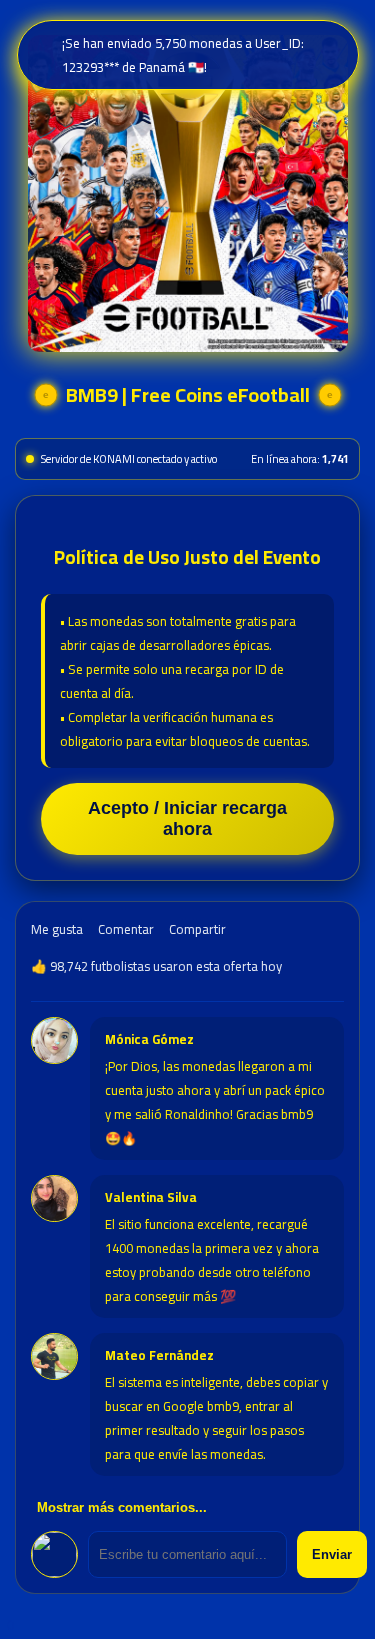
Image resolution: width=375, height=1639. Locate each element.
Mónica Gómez (149, 1039)
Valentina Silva (151, 1197)
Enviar (332, 1554)
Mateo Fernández (159, 1355)
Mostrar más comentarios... (122, 1507)
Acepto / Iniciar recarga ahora (187, 818)
